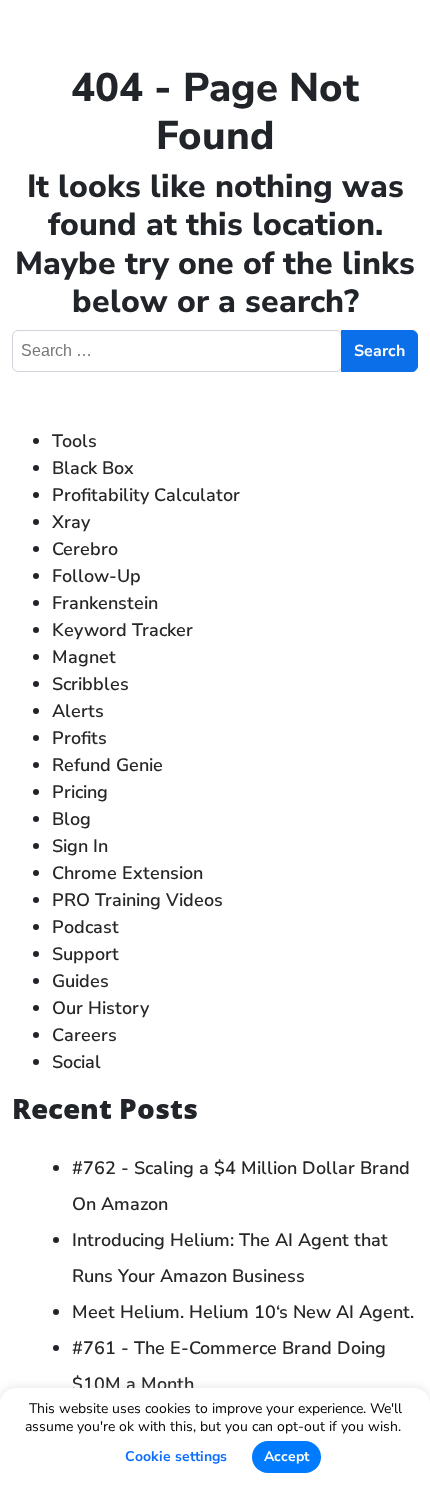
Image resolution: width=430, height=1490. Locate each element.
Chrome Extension (127, 873)
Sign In (80, 846)
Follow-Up (96, 576)
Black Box (93, 468)
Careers (84, 1035)
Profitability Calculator (146, 495)
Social (76, 1062)
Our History (100, 1008)
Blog (71, 819)
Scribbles (90, 684)
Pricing (80, 792)
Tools (74, 441)
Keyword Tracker (122, 630)
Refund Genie (107, 765)
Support (85, 954)
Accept (286, 1456)
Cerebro (85, 549)
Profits (79, 738)
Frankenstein (105, 603)
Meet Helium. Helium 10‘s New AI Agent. (243, 1312)
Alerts (78, 711)
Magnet (84, 657)
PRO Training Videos (137, 900)
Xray (71, 522)
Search (379, 351)
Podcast (85, 927)
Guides (80, 981)
